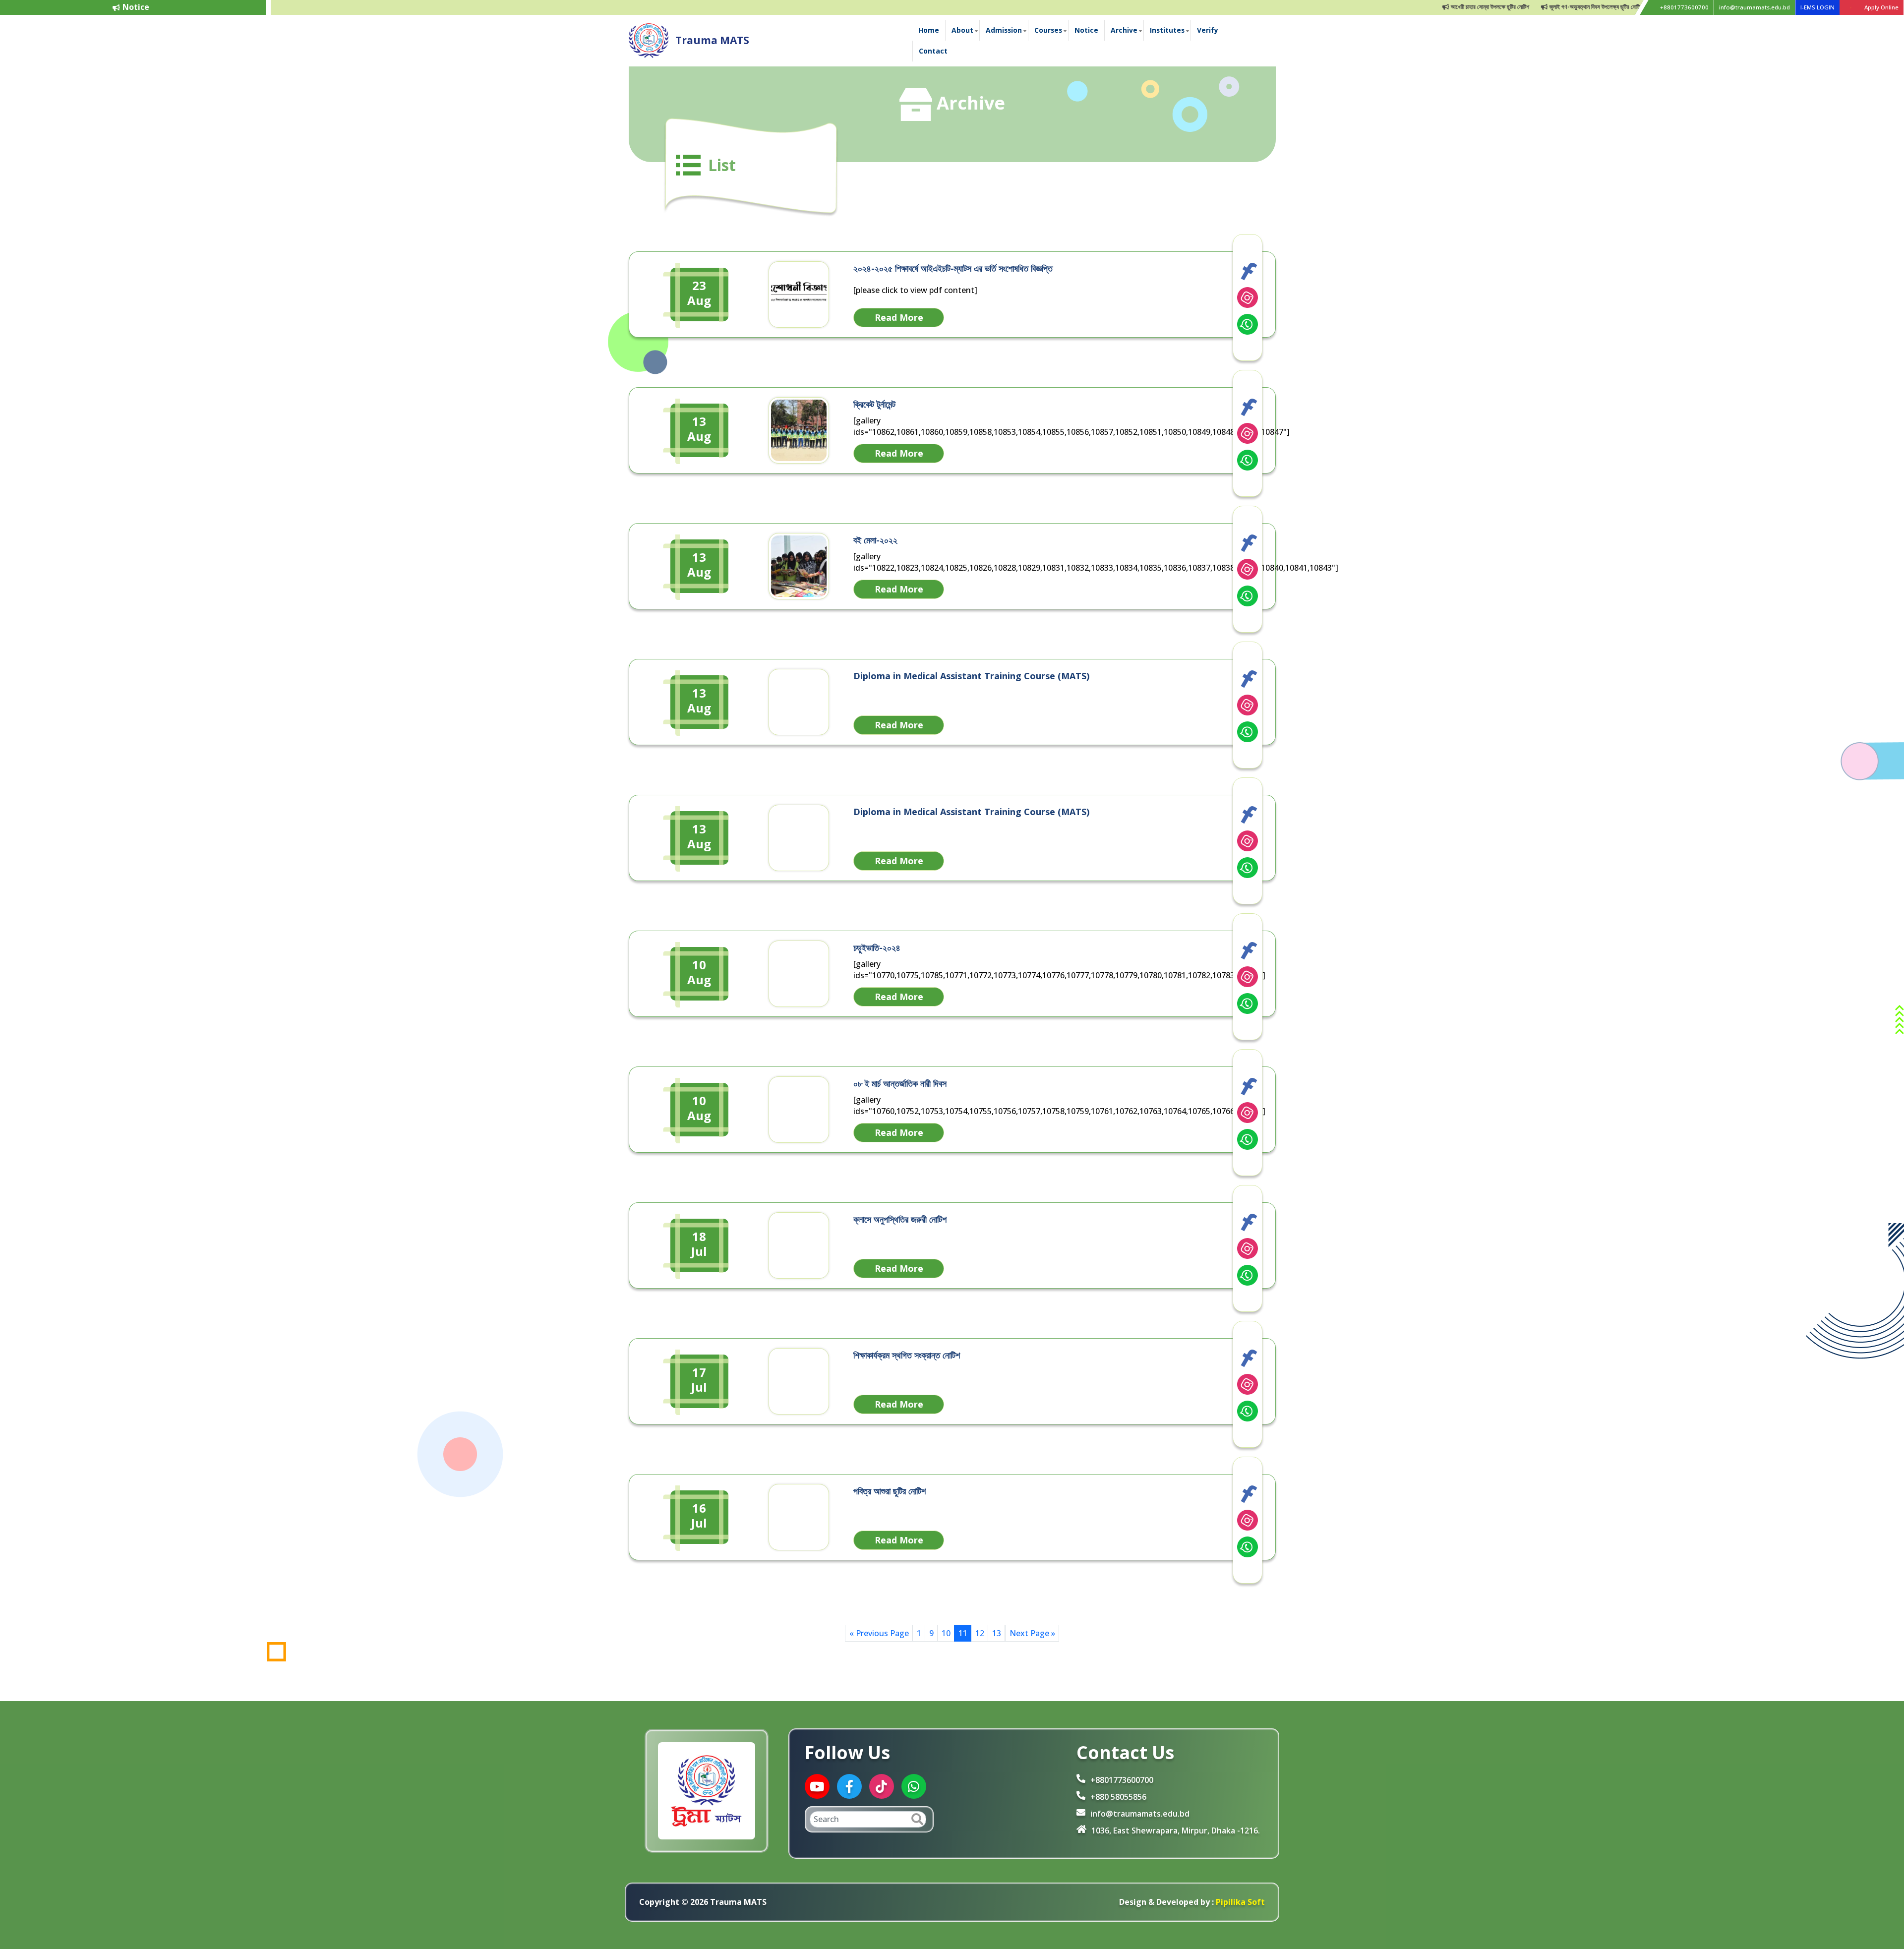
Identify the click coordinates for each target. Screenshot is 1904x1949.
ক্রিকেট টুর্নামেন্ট (874, 404)
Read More (899, 317)
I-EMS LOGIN (1817, 7)
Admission (1004, 30)
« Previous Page (879, 1633)
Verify (1208, 30)
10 (946, 1633)
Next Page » (1032, 1633)
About (962, 30)
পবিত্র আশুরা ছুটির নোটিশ (890, 1491)
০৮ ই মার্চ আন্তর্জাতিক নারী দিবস (900, 1083)
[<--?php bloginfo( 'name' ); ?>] (649, 40)
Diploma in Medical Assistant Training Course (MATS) (971, 676)
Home (929, 30)
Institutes (1167, 30)
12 (980, 1633)
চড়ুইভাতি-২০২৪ (877, 947)
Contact (933, 51)
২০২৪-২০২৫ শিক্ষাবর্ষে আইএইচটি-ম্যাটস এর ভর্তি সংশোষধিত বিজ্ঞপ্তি (953, 268)
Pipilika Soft (1239, 1902)
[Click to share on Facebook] (1248, 271)
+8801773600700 (1684, 7)
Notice (1086, 30)
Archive (1124, 30)
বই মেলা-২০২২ (875, 540)
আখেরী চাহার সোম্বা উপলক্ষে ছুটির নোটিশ (1433, 7)
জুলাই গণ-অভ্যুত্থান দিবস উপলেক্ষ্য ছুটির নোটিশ (1539, 7)
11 (963, 1633)
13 (997, 1633)
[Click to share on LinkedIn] (1248, 297)
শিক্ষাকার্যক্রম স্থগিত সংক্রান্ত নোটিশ (907, 1355)
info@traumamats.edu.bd (1755, 7)
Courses (1048, 30)
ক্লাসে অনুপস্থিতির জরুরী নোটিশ (900, 1219)
